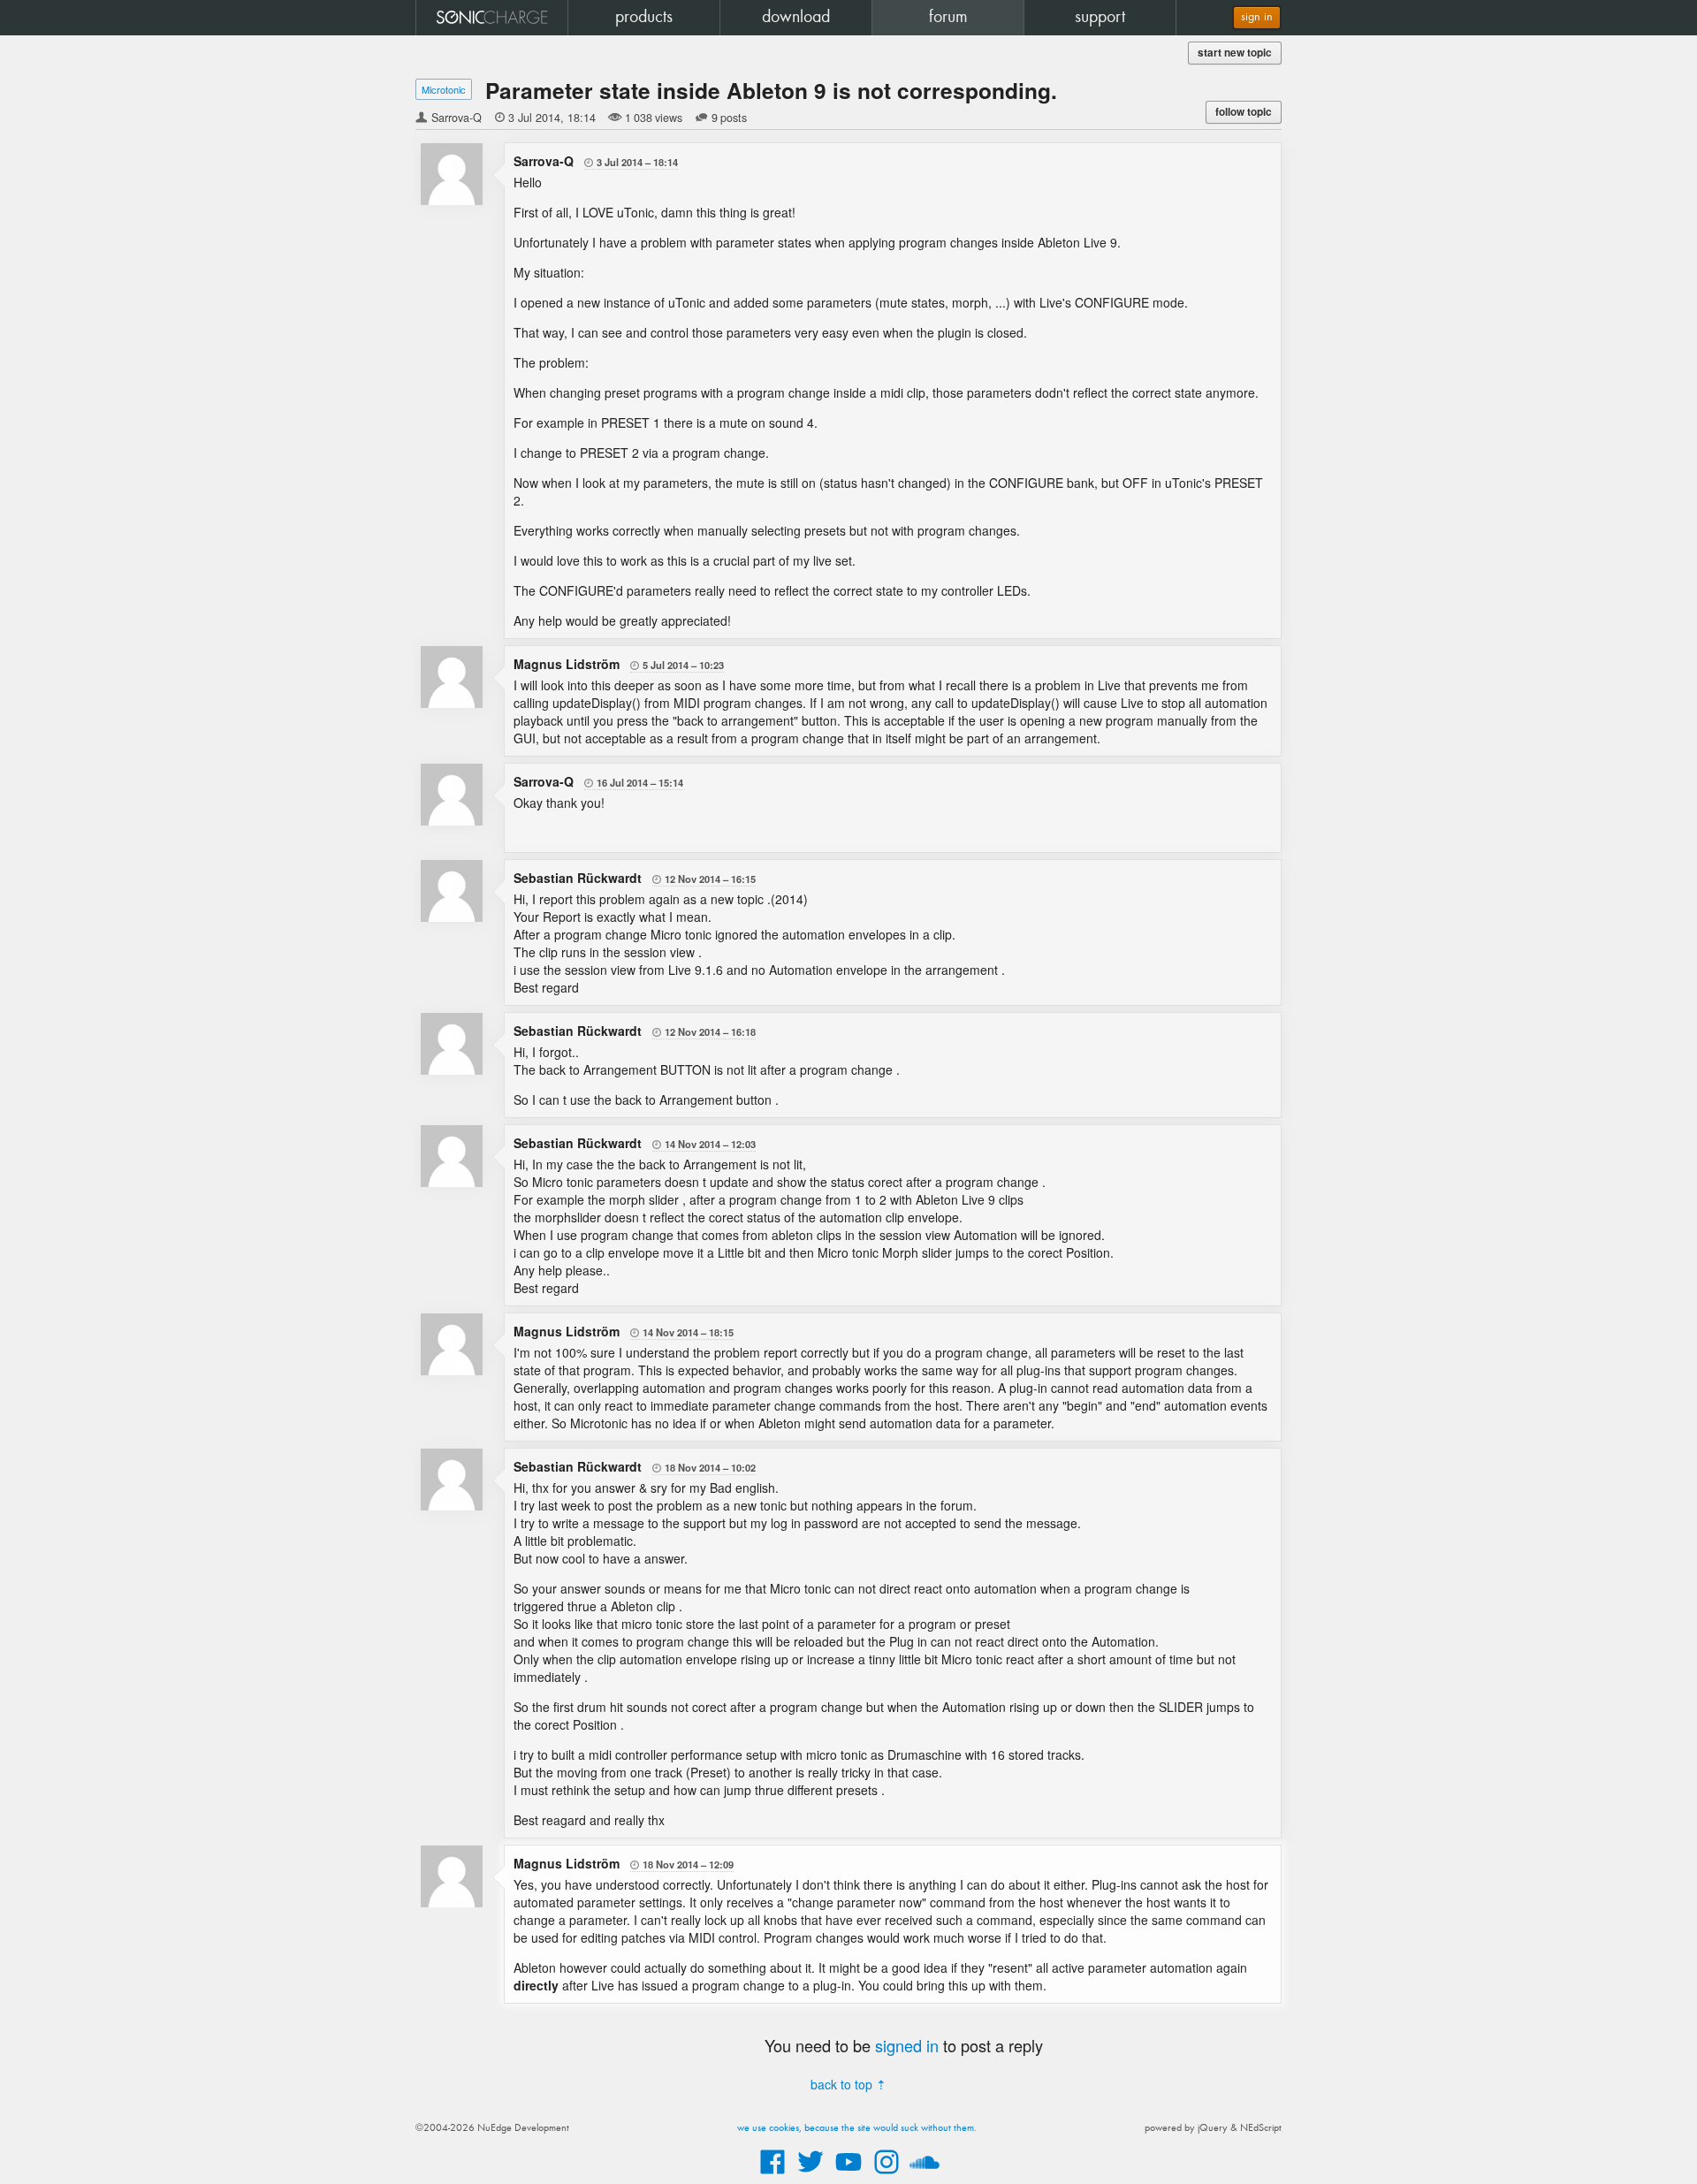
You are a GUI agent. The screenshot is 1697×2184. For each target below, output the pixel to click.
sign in (1257, 17)
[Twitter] (810, 2175)
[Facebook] (772, 2175)
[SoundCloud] (925, 2175)
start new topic (1235, 53)
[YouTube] (848, 2175)
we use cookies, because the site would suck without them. (857, 2128)
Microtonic (444, 89)
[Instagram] (887, 2175)
